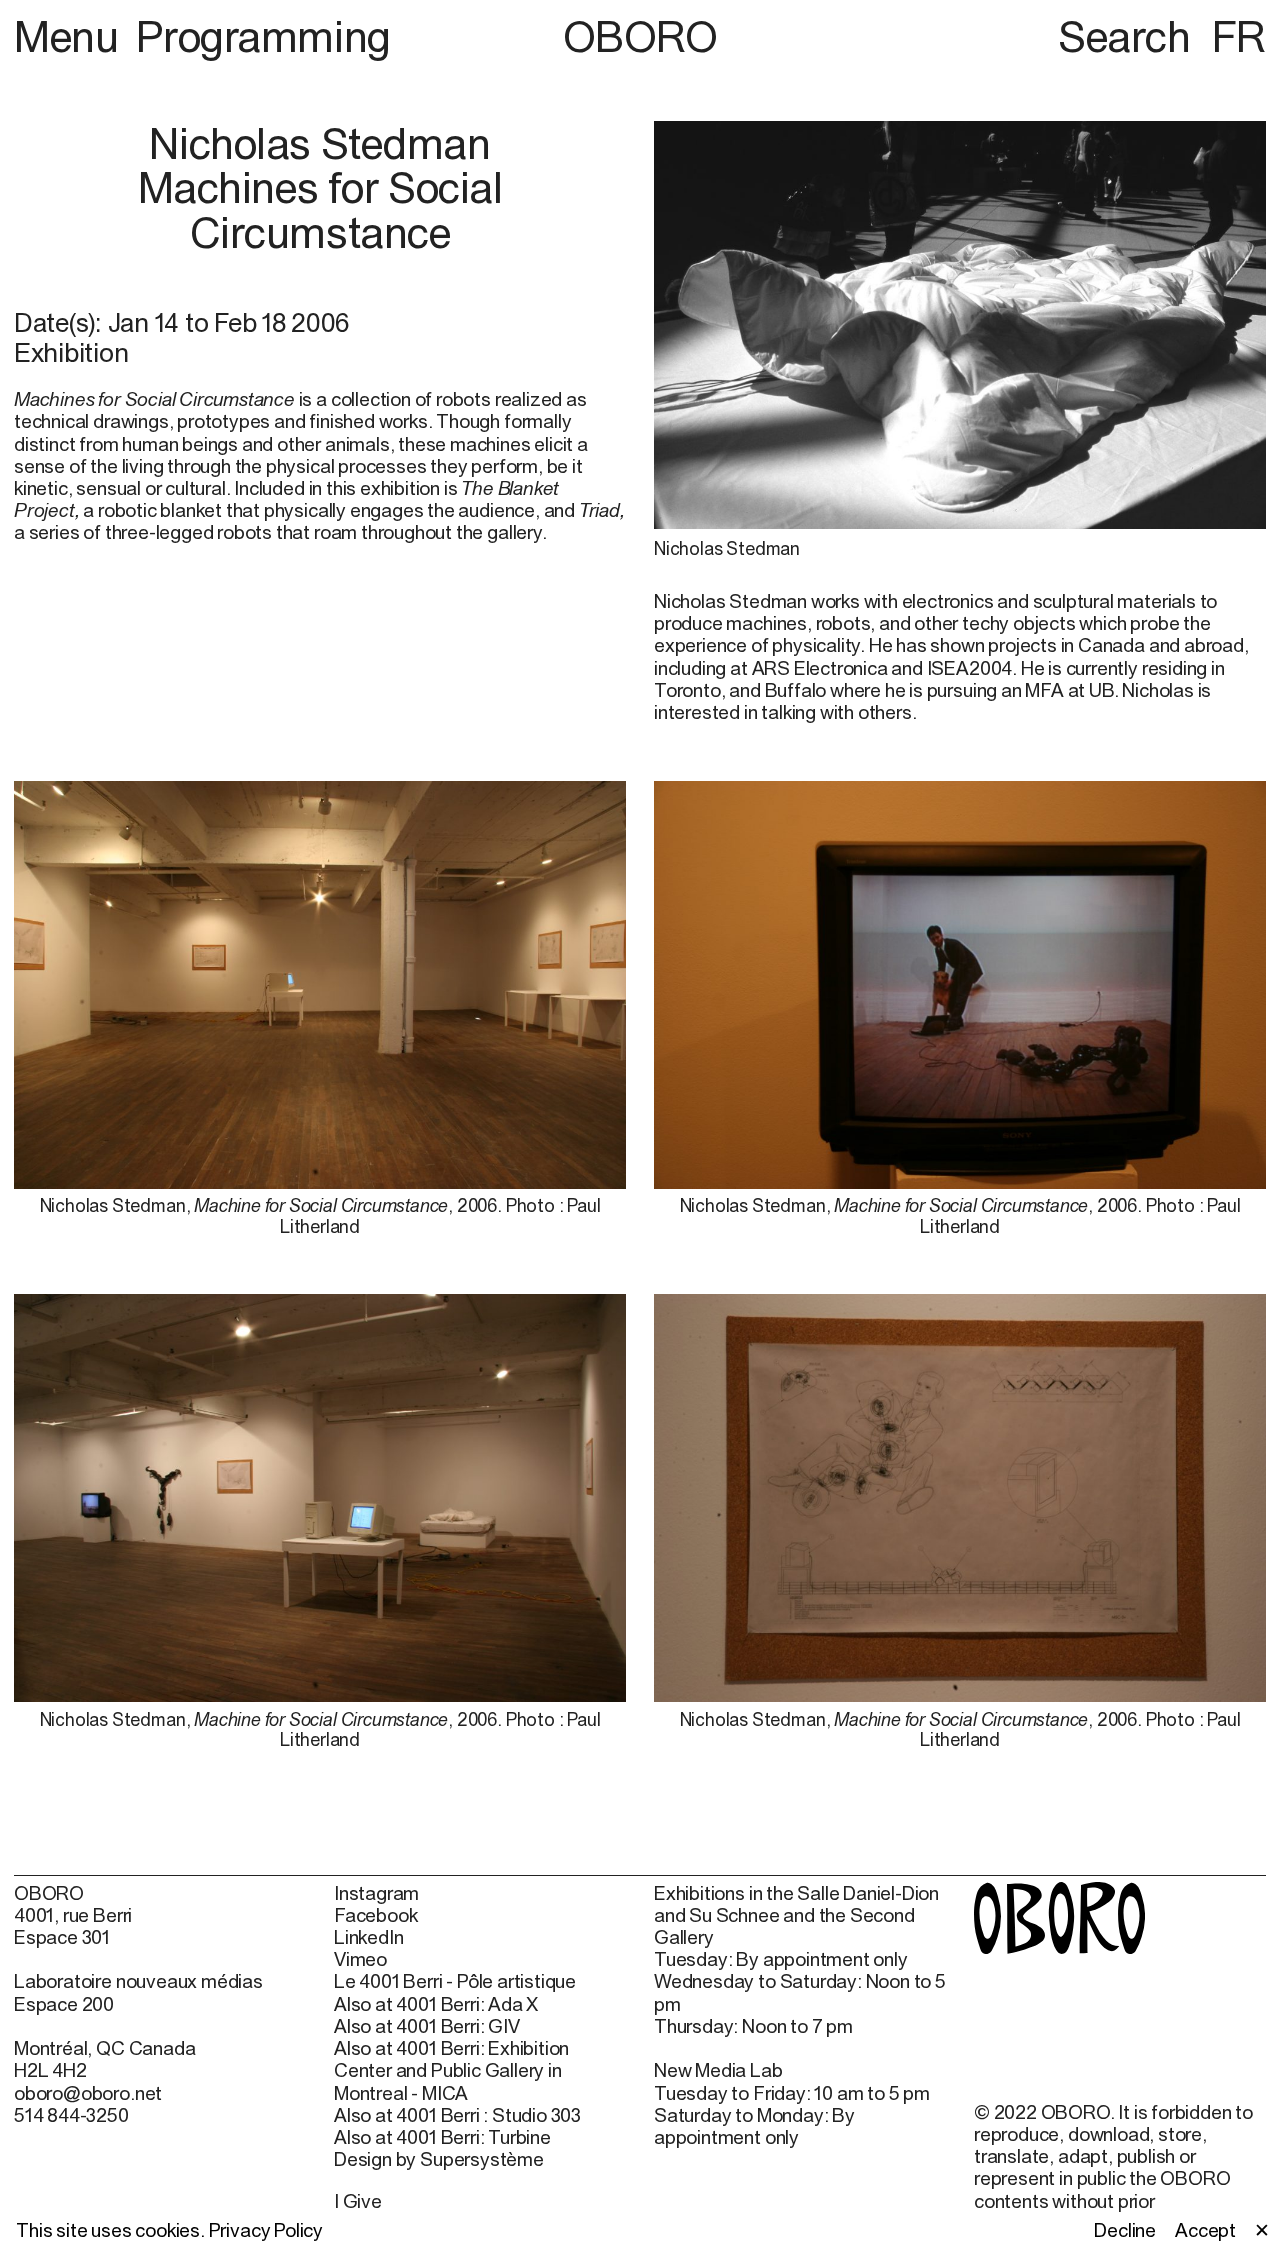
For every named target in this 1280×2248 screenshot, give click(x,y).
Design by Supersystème (439, 2159)
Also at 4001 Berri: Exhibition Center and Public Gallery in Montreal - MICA (451, 2070)
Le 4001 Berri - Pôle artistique (455, 1981)
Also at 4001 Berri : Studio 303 (457, 2115)
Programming (263, 36)
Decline (1125, 2230)
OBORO (640, 36)
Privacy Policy (266, 2230)
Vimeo (360, 1959)
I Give (358, 2201)
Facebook (375, 1915)
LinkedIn (368, 1937)
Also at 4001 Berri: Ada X (436, 2004)
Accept (1205, 2230)
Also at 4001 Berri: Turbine (442, 2137)
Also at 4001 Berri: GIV (427, 2026)
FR (1239, 36)
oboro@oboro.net (88, 2093)
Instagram (376, 1893)
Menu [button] (71, 36)
